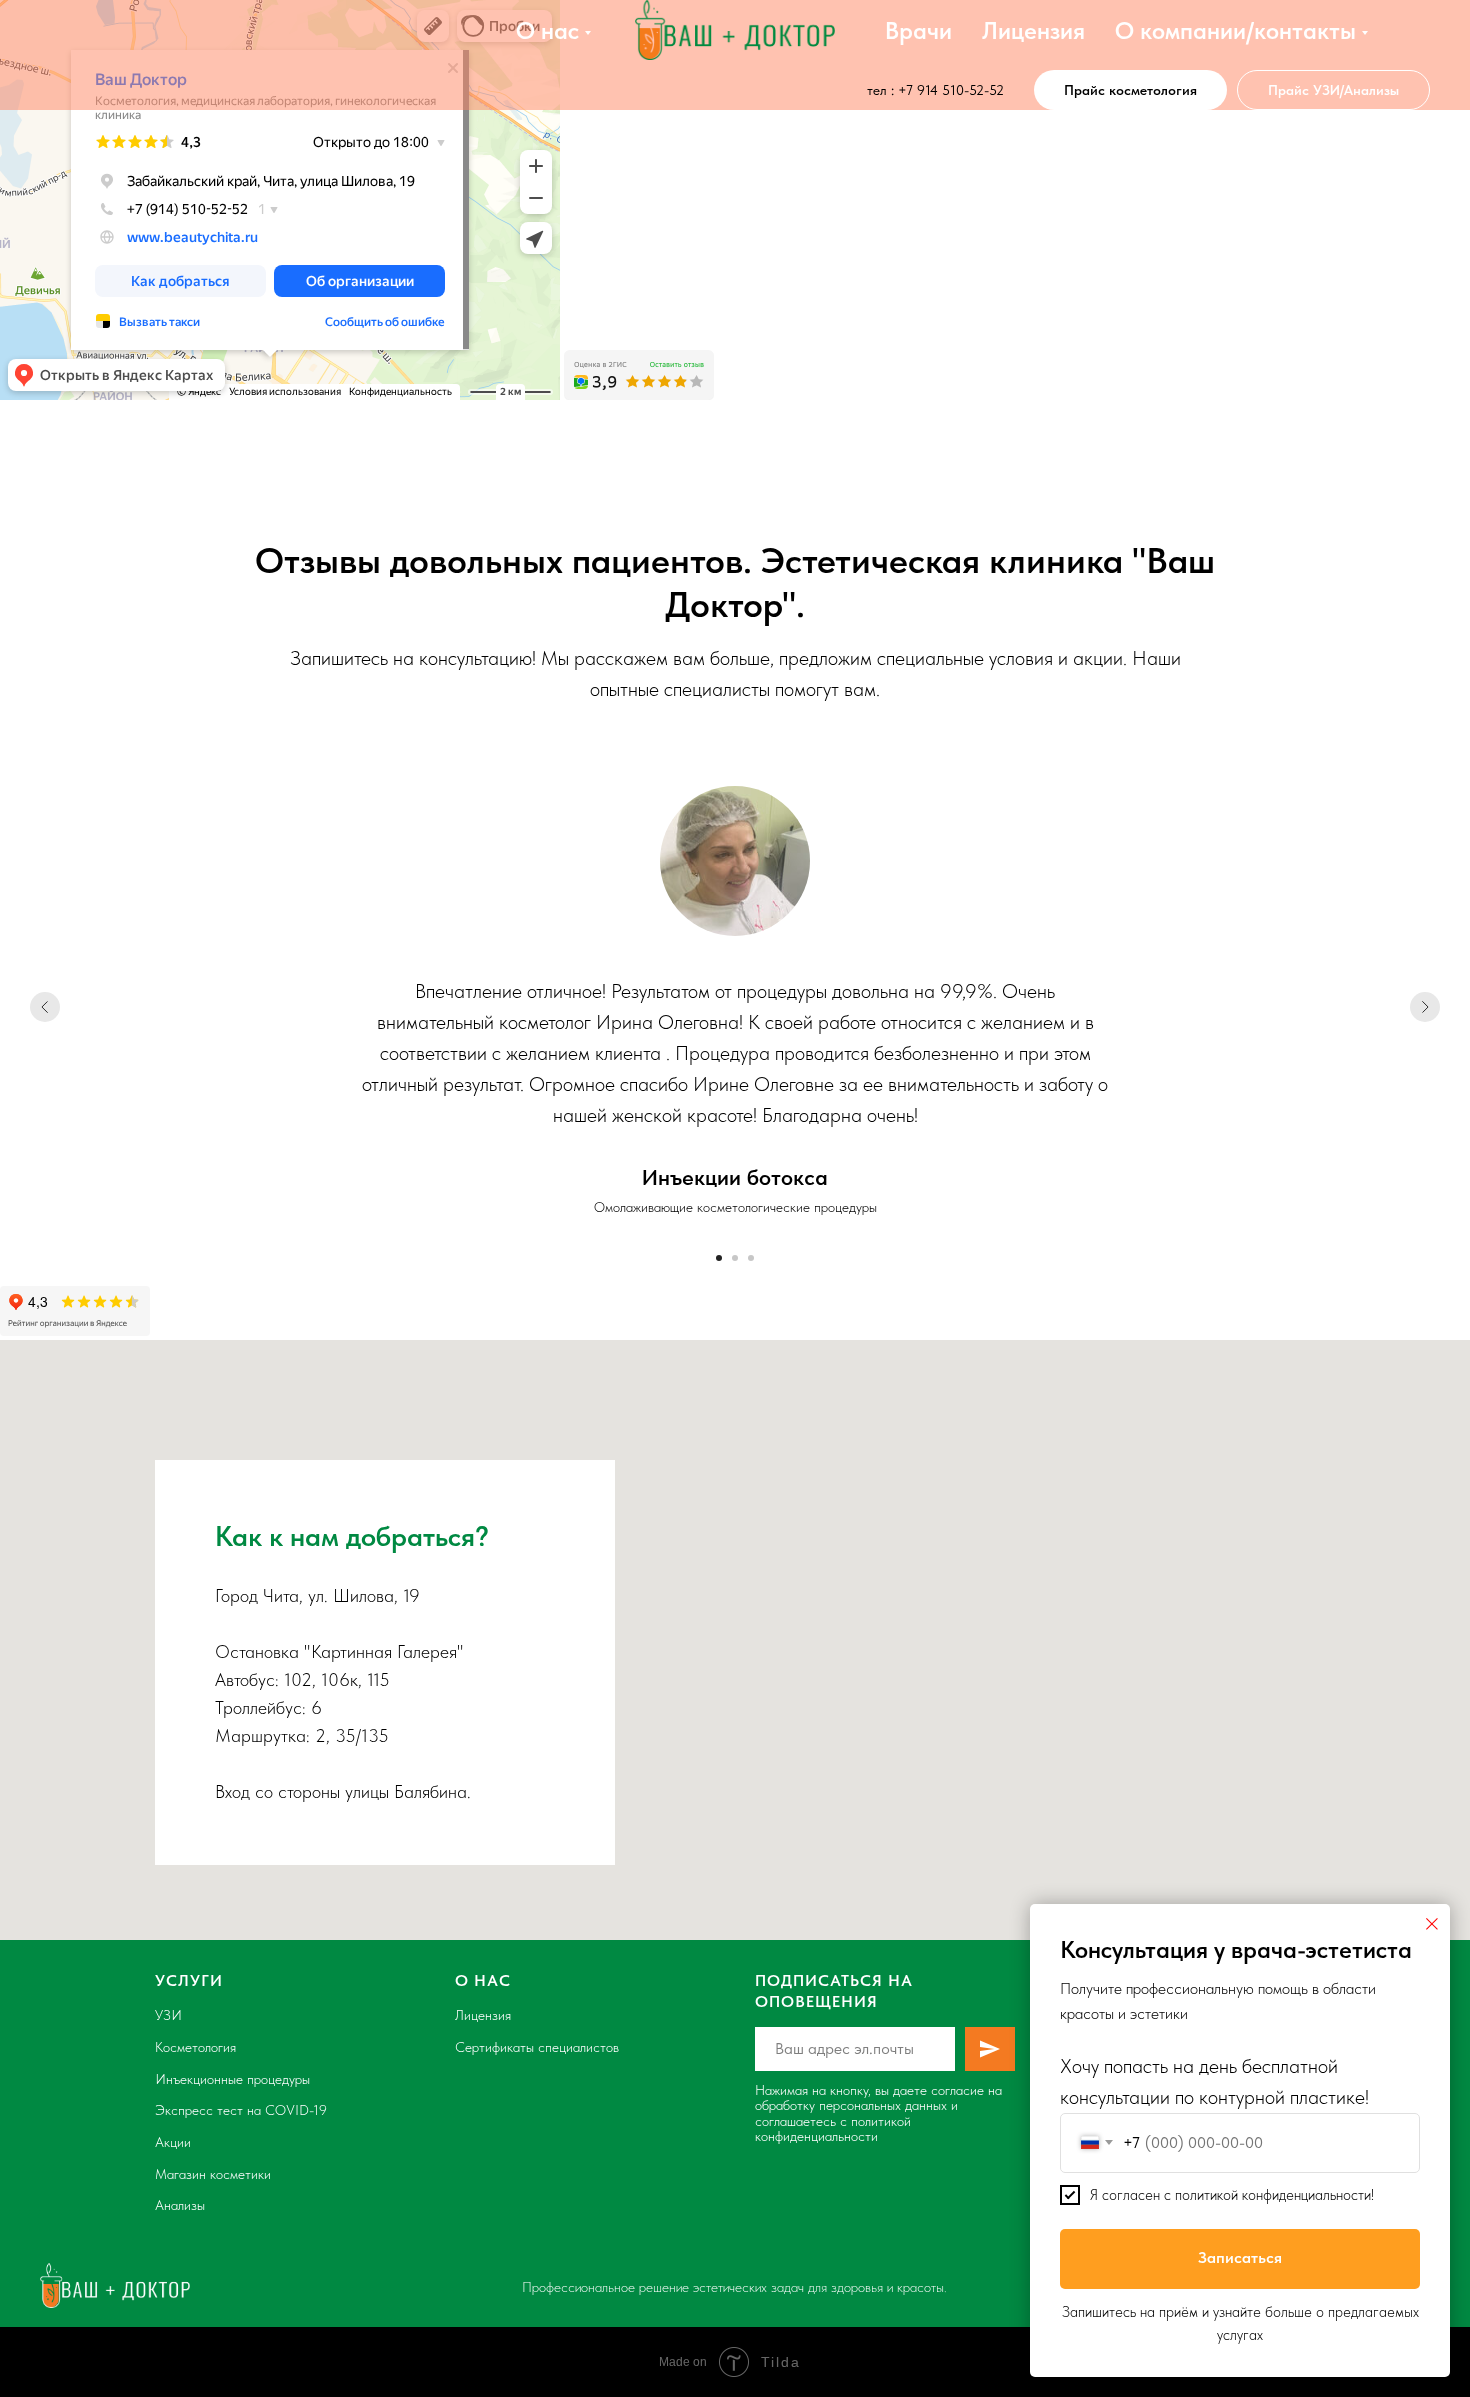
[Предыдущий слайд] (45, 1007)
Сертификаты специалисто (534, 2047)
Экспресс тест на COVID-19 (241, 2110)
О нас (547, 30)
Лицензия (1033, 30)
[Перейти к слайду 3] (751, 1258)
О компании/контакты (1235, 30)
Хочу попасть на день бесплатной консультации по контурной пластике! (1214, 2081)
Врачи (918, 30)
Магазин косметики (213, 2174)
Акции (173, 2142)
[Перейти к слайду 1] (719, 1258)
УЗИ (168, 2015)
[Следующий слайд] (1425, 1007)
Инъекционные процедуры (232, 2079)
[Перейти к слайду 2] (735, 1258)
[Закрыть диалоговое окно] (1432, 1924)
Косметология (195, 2047)
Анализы (180, 2205)
